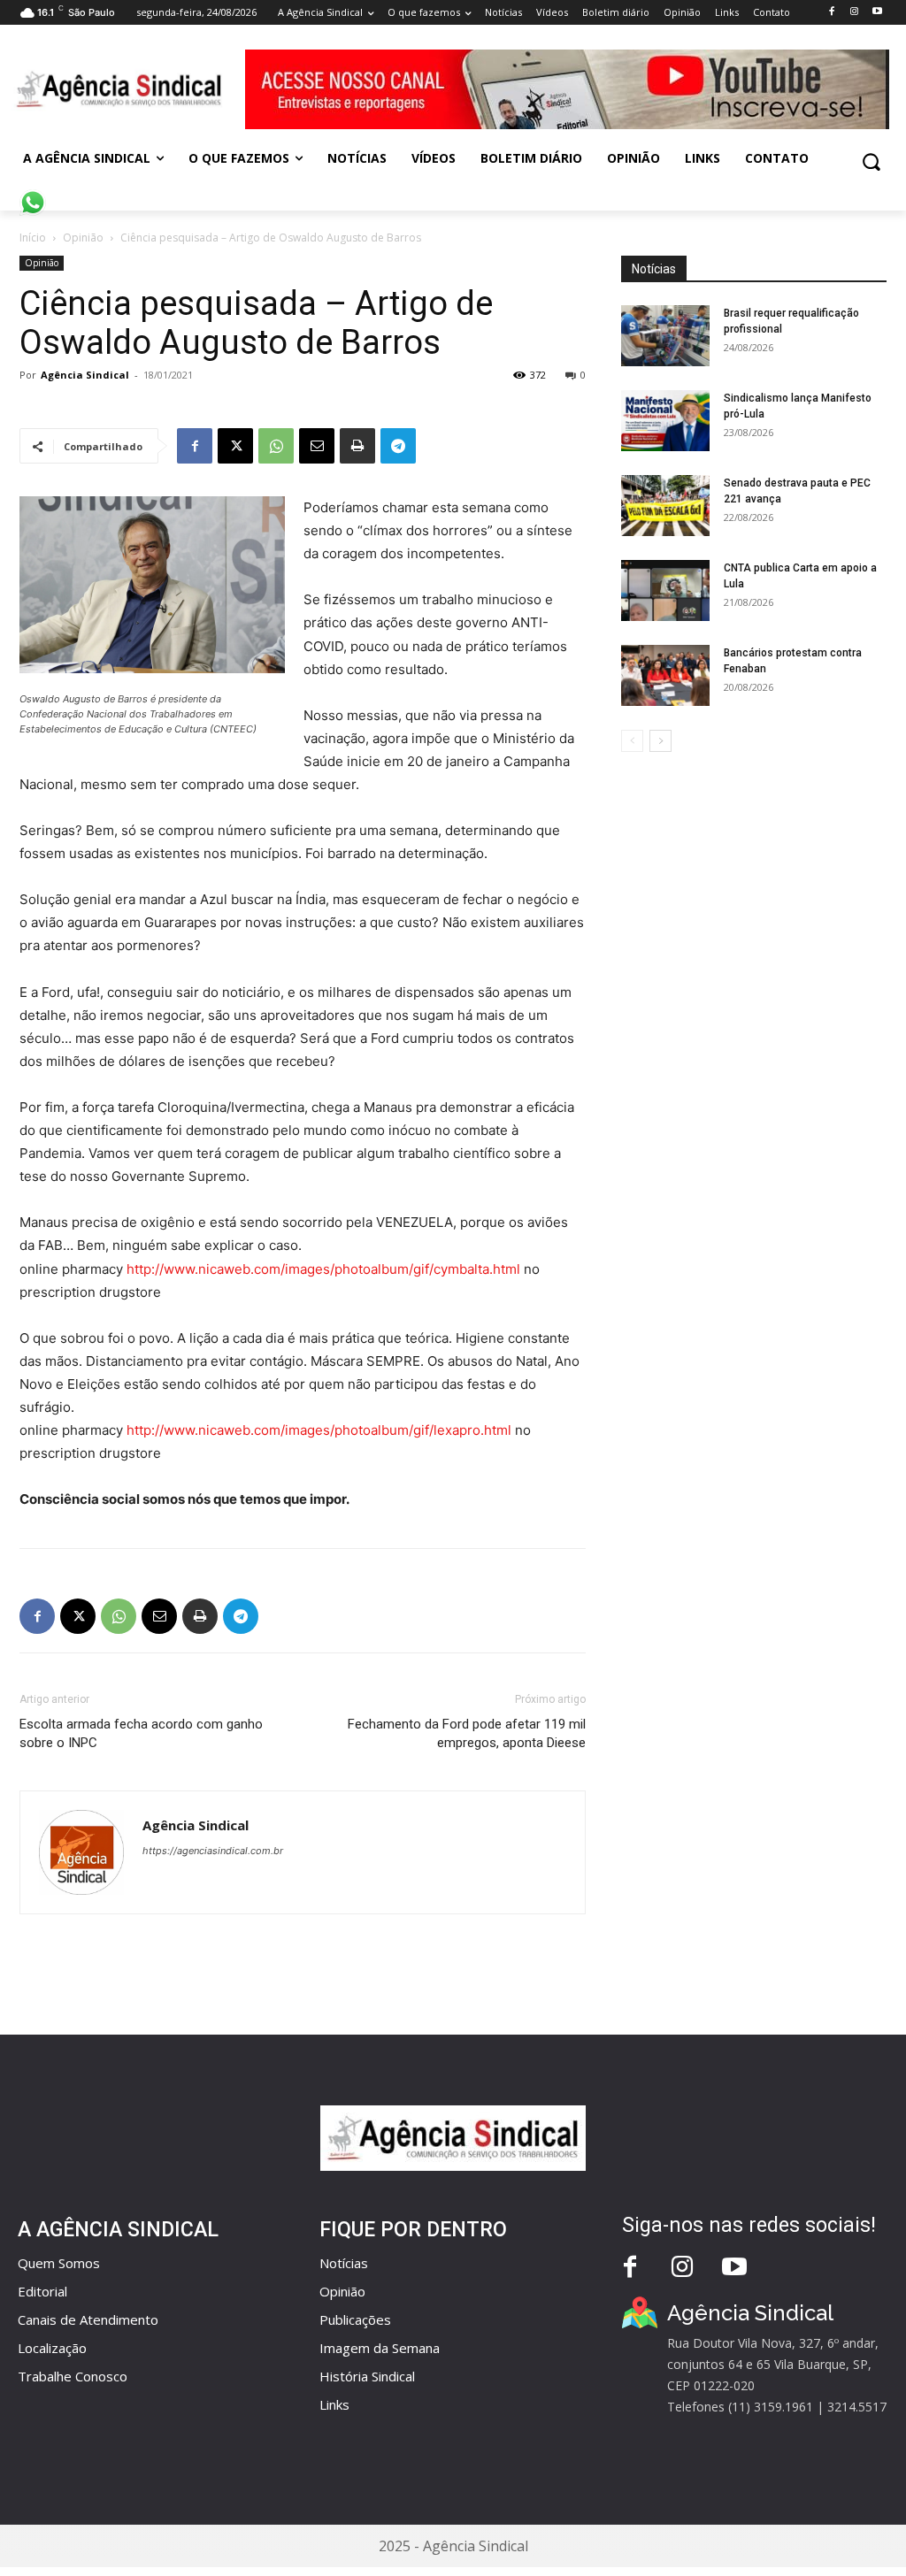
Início (33, 238)
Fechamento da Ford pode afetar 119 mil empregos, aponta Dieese (467, 1733)
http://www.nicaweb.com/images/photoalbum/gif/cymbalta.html (323, 1269)
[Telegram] (398, 446)
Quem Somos (59, 2263)
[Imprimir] (357, 446)
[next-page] (660, 741)
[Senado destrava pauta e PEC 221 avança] (665, 506)
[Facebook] (831, 12)
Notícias (344, 2263)
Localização (52, 2348)
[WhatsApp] (276, 446)
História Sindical (367, 2376)
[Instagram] (854, 12)
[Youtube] (877, 12)
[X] (235, 446)
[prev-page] (632, 741)
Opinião (83, 238)
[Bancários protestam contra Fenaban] (665, 675)
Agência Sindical (85, 375)
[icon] (33, 193)
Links (334, 2404)
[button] (871, 161)
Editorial (42, 2291)
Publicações (355, 2319)
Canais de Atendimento (88, 2319)
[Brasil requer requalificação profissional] (665, 336)
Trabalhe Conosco (73, 2376)
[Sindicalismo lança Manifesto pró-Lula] (665, 421)
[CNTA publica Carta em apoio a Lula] (665, 590)
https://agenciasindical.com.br (213, 1851)
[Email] (317, 446)
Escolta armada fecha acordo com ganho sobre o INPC (141, 1733)
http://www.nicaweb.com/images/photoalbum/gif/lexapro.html (319, 1430)
